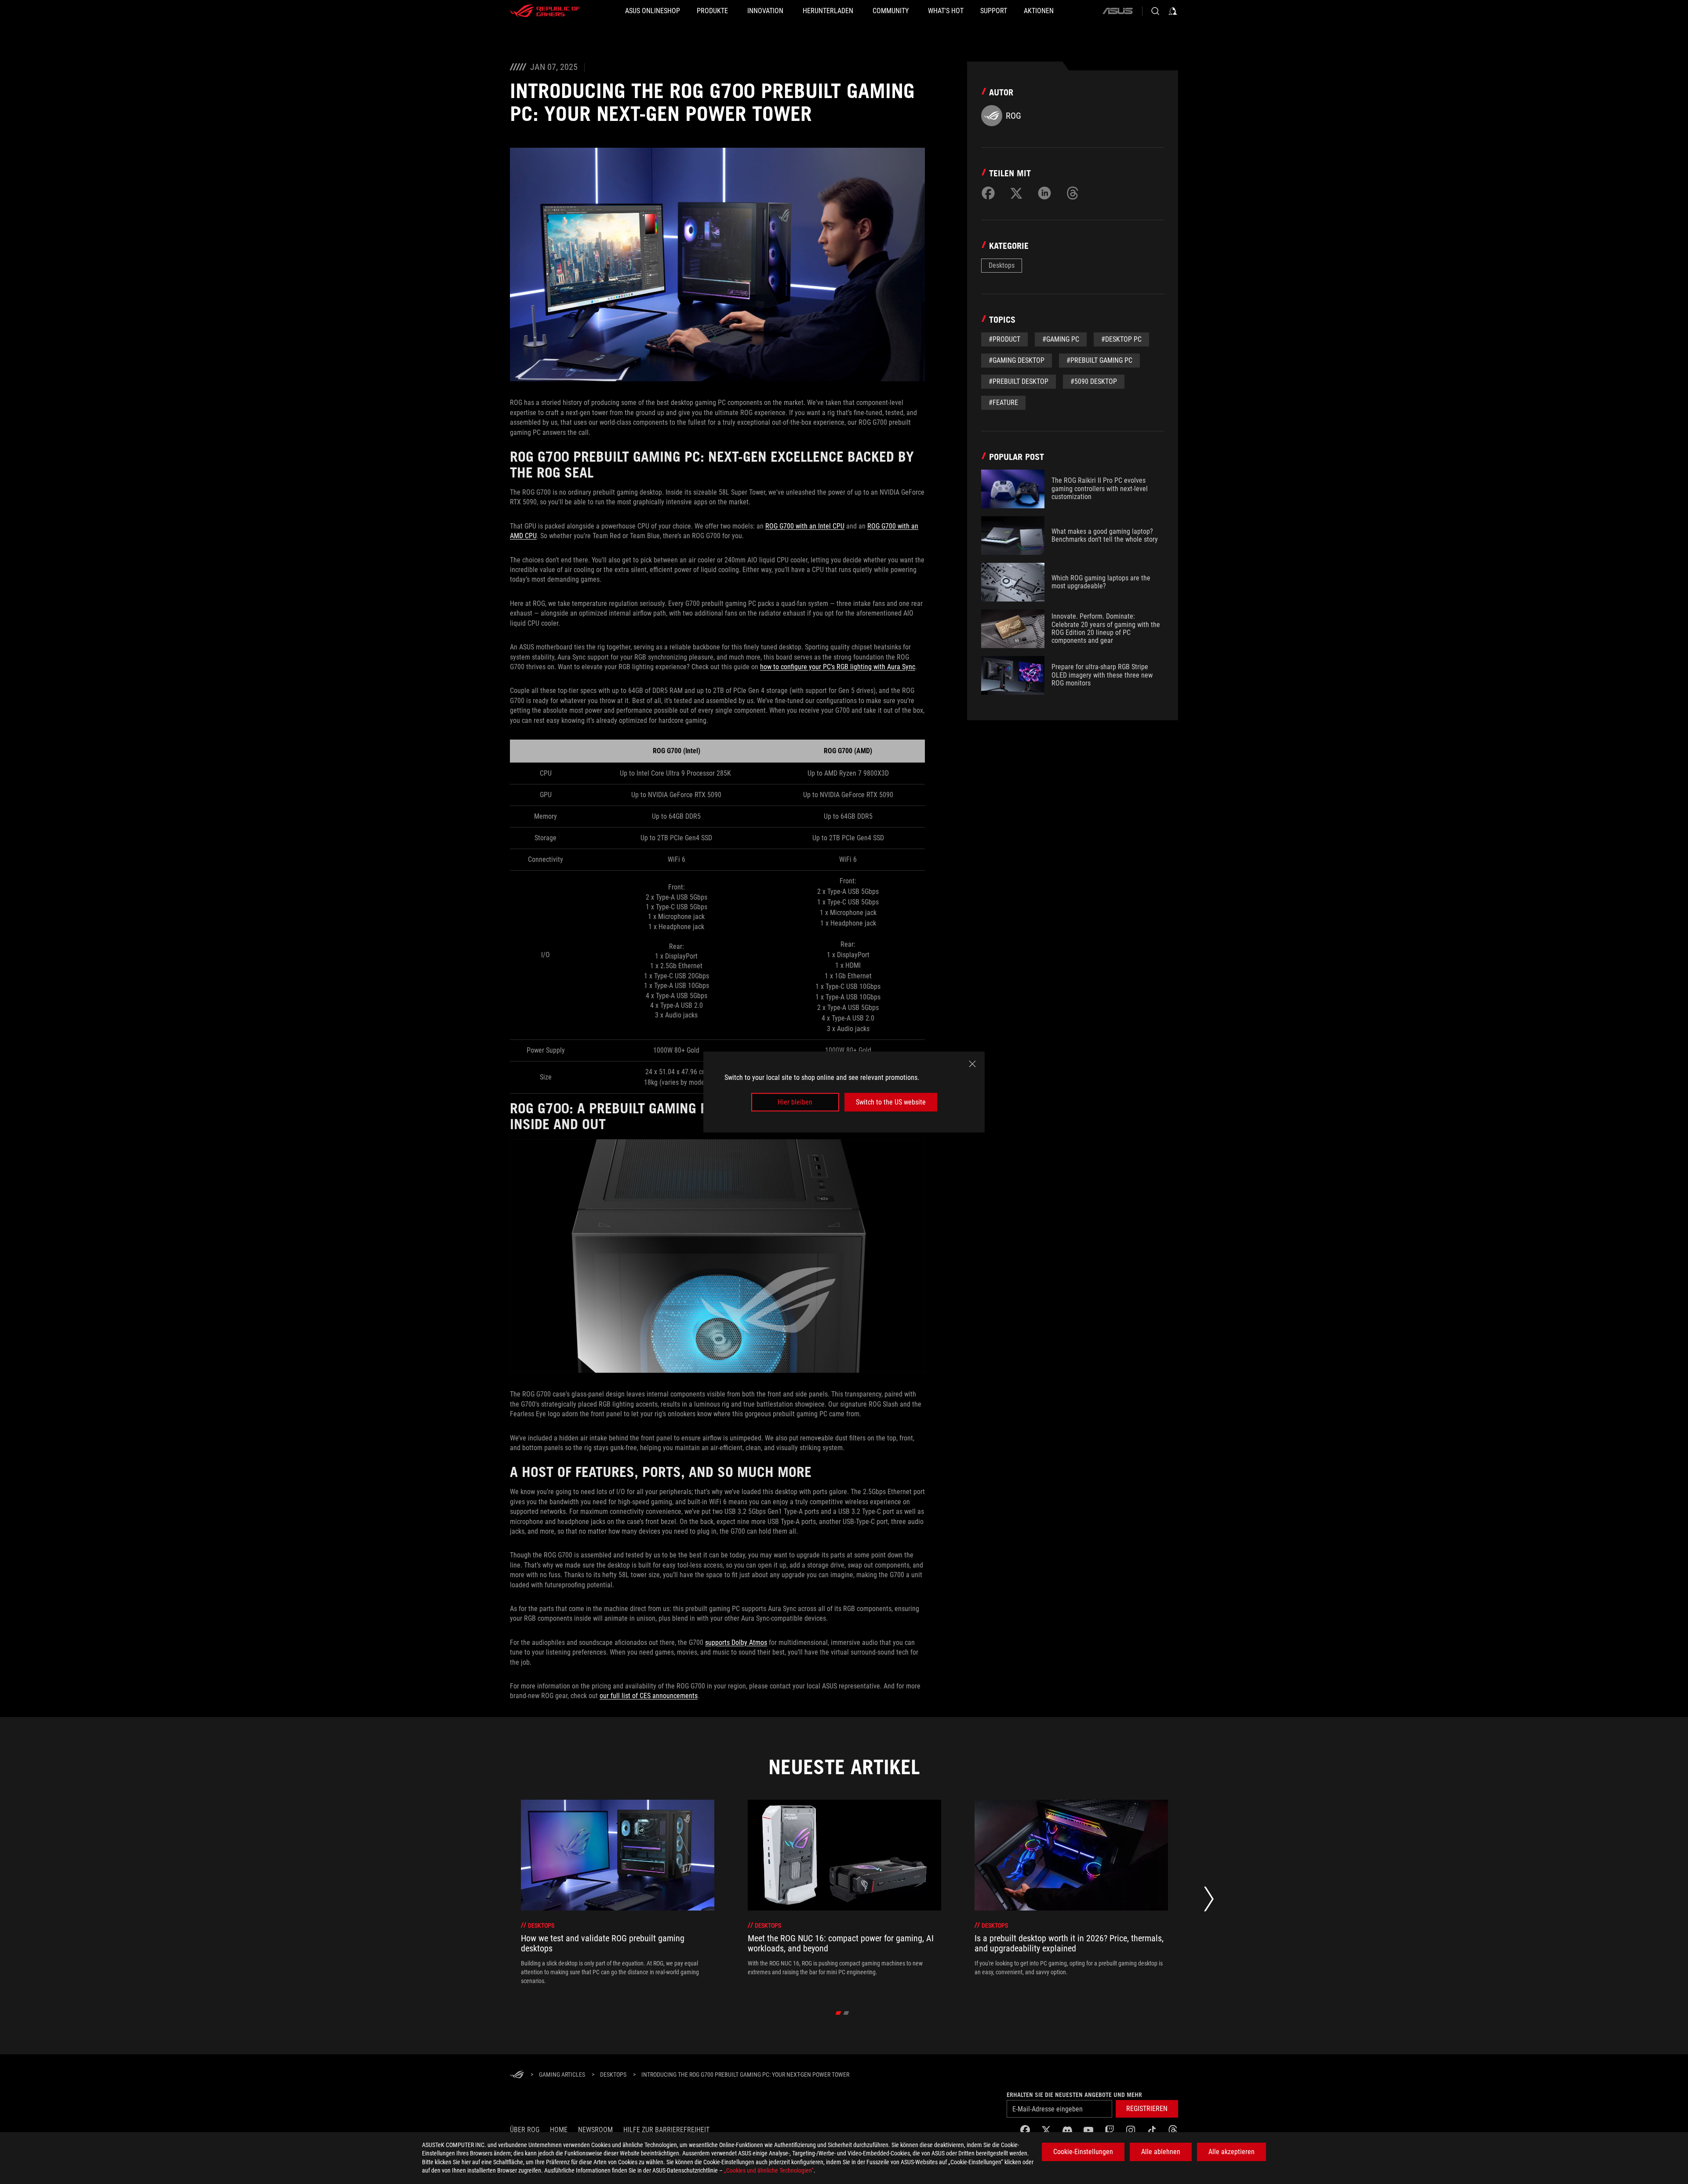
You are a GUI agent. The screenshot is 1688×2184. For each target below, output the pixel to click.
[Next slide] (1209, 1901)
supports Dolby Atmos (736, 1643)
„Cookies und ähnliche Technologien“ (769, 2170)
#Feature (1003, 403)
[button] (1147, 2109)
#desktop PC (1121, 339)
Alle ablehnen (1161, 2152)
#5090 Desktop (1094, 381)
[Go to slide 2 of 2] (846, 2013)
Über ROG (525, 2130)
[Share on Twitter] (1016, 193)
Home (559, 2130)
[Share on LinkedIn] (1044, 193)
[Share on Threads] (1073, 193)
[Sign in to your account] (1173, 11)
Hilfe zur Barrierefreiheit (666, 2130)
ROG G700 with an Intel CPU (805, 526)
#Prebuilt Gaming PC (1099, 360)
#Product (1004, 339)
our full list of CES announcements (649, 1696)
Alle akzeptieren (1231, 2152)
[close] (972, 1064)
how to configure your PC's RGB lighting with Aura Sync (838, 667)
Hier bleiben (795, 1102)
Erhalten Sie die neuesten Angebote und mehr (1074, 2095)
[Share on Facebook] (988, 193)
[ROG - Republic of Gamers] (545, 11)
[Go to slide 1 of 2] (839, 2013)
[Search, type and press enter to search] (1155, 11)
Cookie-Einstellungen (1083, 2152)
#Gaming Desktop (1017, 360)
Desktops (1002, 265)
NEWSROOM (595, 2130)
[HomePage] (517, 2075)
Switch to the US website (891, 1102)
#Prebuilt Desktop (1019, 381)
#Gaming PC (1061, 339)
